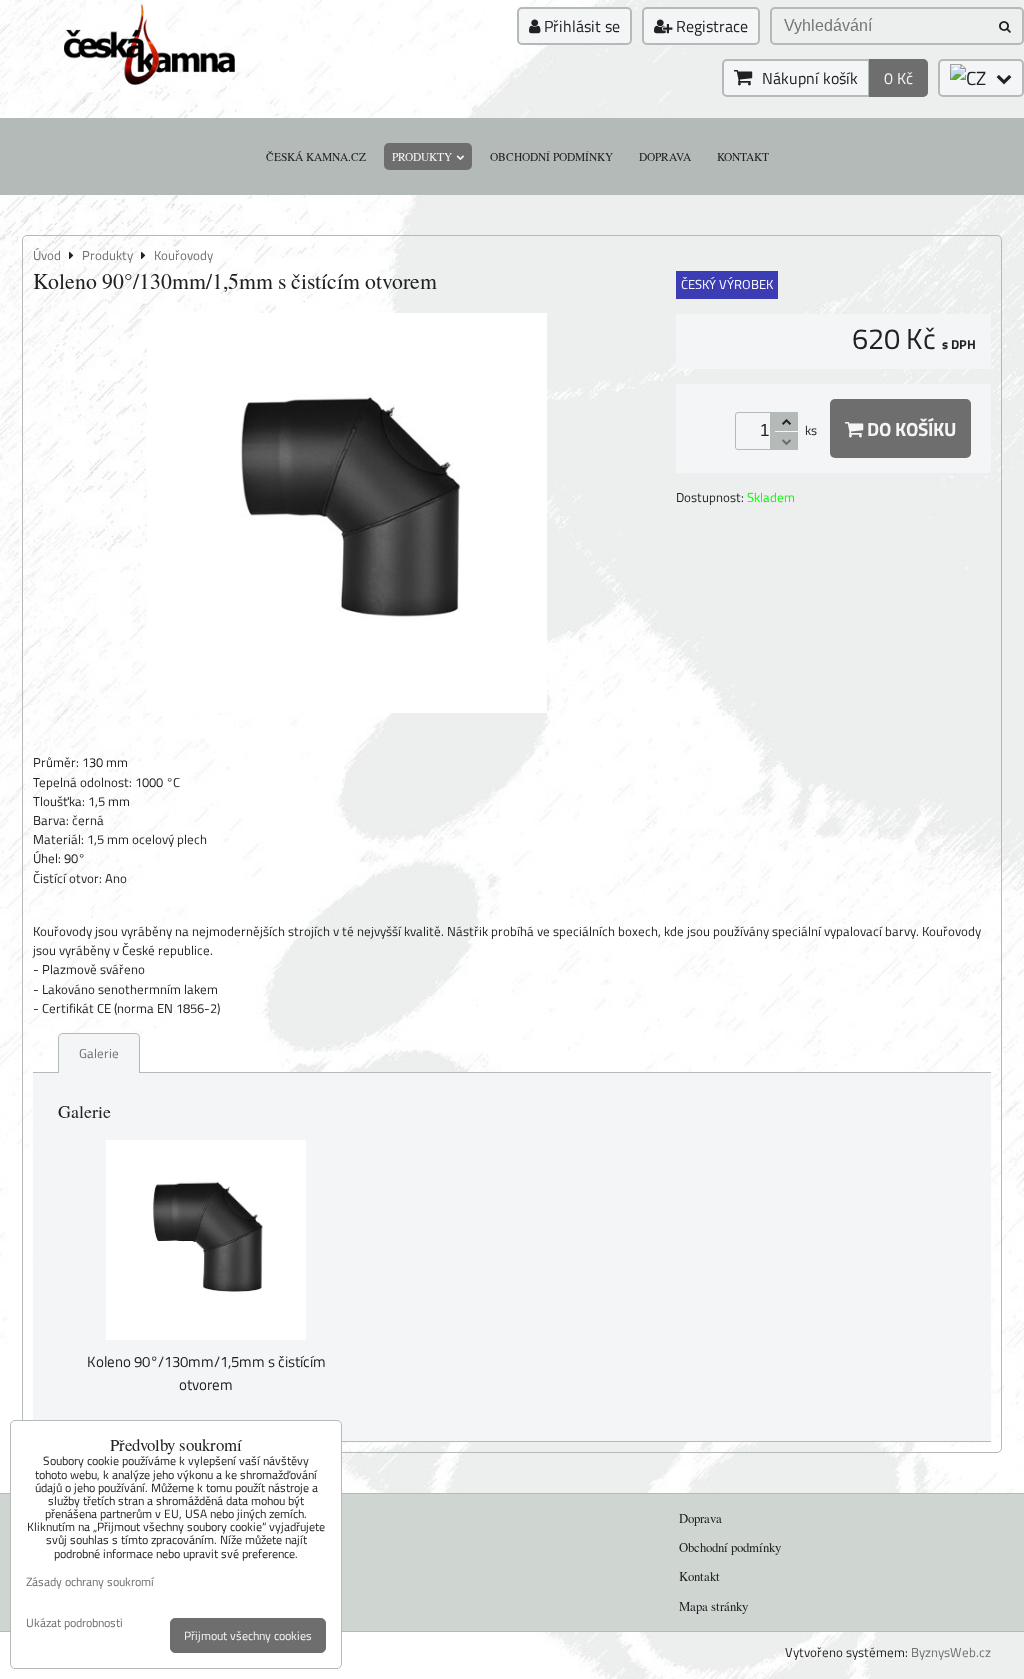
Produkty (422, 156)
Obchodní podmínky (551, 156)
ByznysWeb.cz (951, 1652)
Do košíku (909, 428)
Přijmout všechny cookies (248, 1635)
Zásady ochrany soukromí (90, 1581)
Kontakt (743, 156)
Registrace (710, 26)
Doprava (665, 156)
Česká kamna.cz (316, 156)
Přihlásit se (580, 26)
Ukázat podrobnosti (74, 1622)
